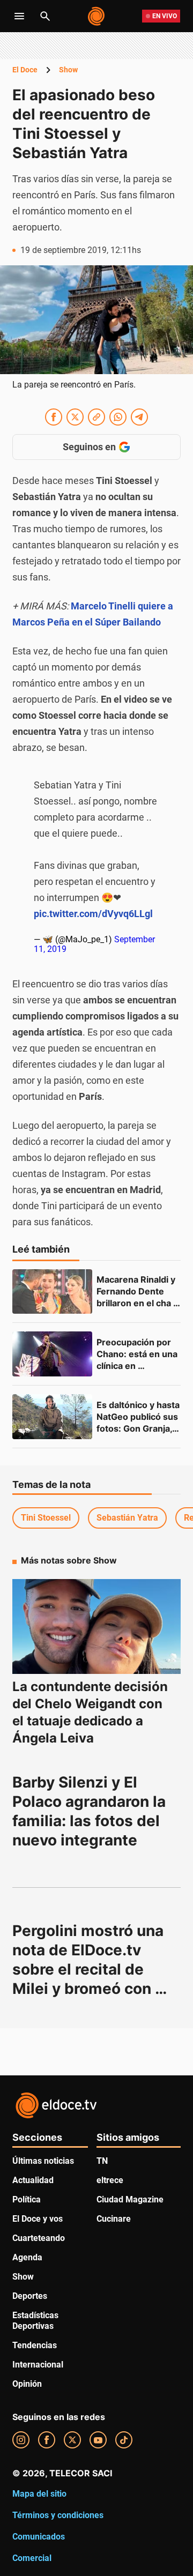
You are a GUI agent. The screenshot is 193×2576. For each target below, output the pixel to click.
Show (68, 70)
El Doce (25, 70)
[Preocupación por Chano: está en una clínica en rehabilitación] (52, 1354)
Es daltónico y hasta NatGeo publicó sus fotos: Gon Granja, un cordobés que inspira (139, 1428)
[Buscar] (45, 16)
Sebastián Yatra (127, 1518)
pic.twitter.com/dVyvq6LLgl (93, 914)
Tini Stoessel (46, 1518)
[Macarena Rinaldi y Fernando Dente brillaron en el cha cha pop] (52, 1292)
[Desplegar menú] (19, 16)
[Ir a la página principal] (97, 16)
